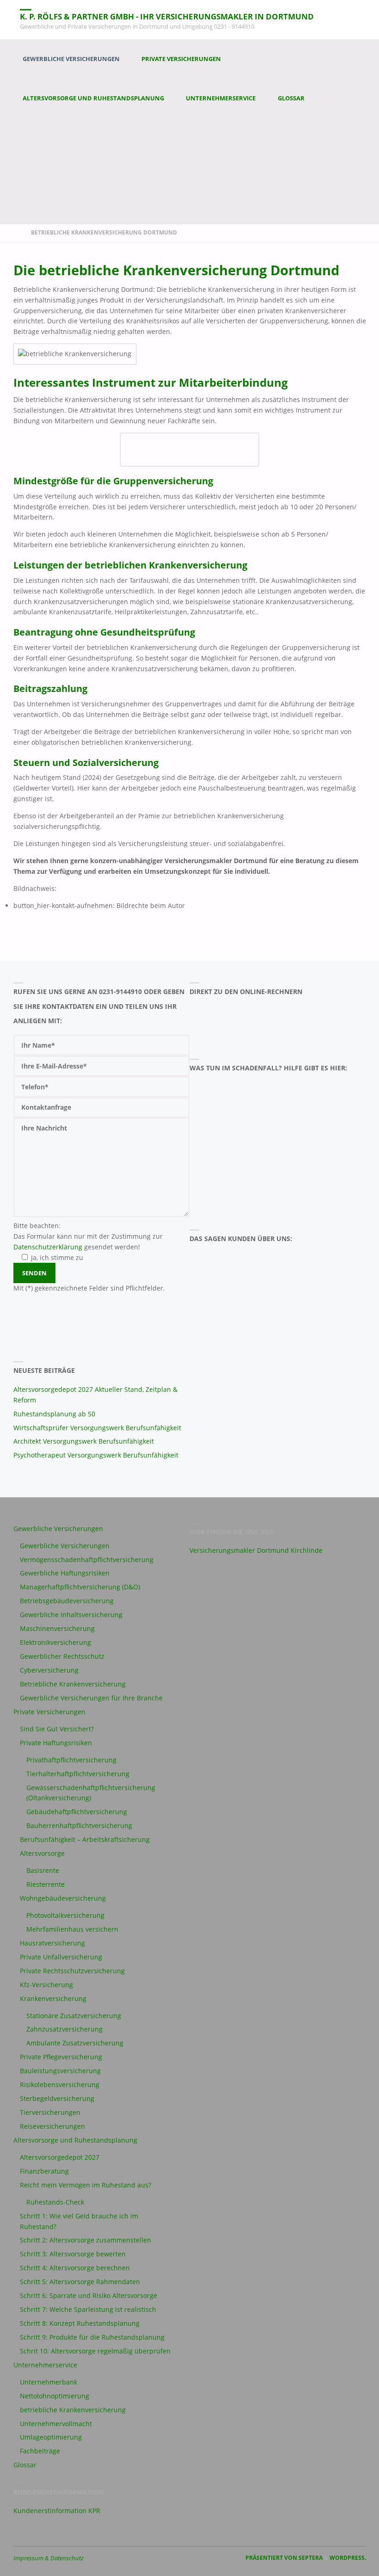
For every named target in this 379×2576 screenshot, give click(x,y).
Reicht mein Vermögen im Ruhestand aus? (86, 2185)
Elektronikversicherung (55, 1642)
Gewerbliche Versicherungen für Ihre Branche (91, 1698)
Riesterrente (46, 1884)
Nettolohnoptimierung (55, 2396)
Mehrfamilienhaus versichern (72, 1929)
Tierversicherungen (50, 2112)
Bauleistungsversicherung (60, 2071)
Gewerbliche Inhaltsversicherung (71, 1615)
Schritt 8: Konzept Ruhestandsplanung (80, 2323)
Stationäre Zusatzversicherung (74, 2016)
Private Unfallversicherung (61, 1957)
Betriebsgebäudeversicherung (67, 1601)
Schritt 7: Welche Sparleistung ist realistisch (88, 2309)
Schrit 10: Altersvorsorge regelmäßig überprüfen (95, 2351)
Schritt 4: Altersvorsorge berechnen (75, 2268)
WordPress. (348, 2558)
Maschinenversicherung (57, 1628)
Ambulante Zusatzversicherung (75, 2043)
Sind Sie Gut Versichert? (57, 1729)
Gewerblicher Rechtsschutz (62, 1656)
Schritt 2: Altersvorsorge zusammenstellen (86, 2240)
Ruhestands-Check (55, 2202)
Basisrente (43, 1870)
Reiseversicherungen (52, 2126)
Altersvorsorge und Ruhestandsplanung (75, 2140)
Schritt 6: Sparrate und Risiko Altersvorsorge (89, 2295)
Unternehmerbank (49, 2382)
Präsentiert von (271, 2558)
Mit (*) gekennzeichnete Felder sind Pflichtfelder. (89, 1288)
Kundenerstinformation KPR (57, 2511)
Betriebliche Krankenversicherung (73, 1684)
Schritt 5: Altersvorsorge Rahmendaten (80, 2282)
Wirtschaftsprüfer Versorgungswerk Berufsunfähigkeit (97, 1428)
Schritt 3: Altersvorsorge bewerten (73, 2254)
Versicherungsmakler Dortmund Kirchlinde (256, 1550)
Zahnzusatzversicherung (64, 2029)
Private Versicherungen (49, 1712)
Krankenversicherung (53, 1998)
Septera (310, 2558)
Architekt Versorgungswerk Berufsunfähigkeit (84, 1441)
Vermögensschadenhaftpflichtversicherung (87, 1560)
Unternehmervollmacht (56, 2424)
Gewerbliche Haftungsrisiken (65, 1573)
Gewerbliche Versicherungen (58, 1529)
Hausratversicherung (52, 1943)
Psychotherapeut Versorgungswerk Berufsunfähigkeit (96, 1455)
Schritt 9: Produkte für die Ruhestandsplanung (92, 2337)
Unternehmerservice (45, 2365)
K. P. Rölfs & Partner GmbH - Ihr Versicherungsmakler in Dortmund (167, 16)
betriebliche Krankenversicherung (73, 2410)
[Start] (17, 232)
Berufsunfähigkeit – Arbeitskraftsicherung (85, 1839)
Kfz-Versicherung (46, 1985)
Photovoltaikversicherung (65, 1915)
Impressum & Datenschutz (49, 2558)
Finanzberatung (44, 2171)
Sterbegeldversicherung (57, 2098)
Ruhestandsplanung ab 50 (54, 1414)
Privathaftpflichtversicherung (71, 1760)
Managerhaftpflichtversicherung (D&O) (80, 1587)
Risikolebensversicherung (60, 2085)
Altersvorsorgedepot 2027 (60, 2157)
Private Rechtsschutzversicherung (72, 1971)
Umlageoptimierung (51, 2437)
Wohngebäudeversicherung (63, 1898)
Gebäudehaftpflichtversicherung (77, 1812)
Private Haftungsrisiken (56, 1743)
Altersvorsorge (42, 1853)
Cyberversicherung (49, 1670)
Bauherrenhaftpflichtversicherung (79, 1825)
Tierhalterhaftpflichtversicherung (78, 1774)
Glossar (25, 2465)
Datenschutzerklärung (48, 1247)
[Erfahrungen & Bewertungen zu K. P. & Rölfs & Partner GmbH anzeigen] (231, 1302)
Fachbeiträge (40, 2451)
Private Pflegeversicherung (61, 2057)
